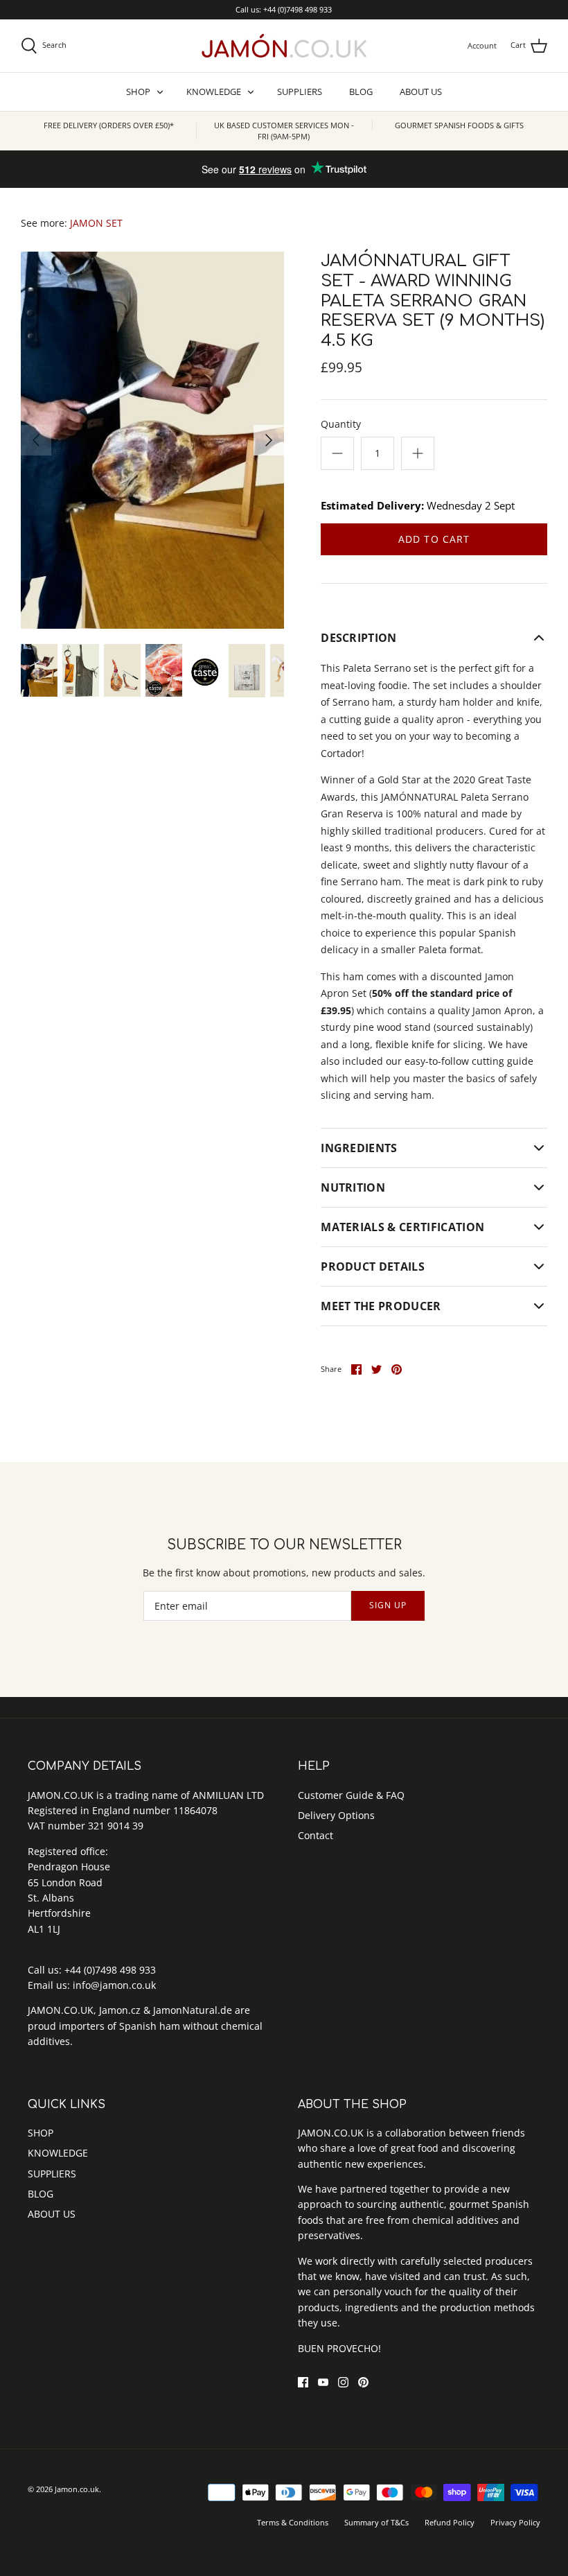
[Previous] (36, 440)
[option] (152, 440)
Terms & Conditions (293, 2522)
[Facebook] (303, 2382)
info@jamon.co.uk (114, 1985)
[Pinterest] (363, 2382)
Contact (316, 1835)
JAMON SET (96, 223)
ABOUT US (421, 92)
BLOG (361, 92)
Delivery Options (336, 1815)
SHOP (138, 92)
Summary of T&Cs (376, 2522)
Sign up (388, 1605)
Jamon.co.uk (77, 2489)
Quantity (341, 424)
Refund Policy (450, 2522)
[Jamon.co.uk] (284, 46)
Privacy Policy (515, 2522)
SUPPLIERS (300, 92)
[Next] (269, 440)
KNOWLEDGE (214, 92)
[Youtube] (323, 2382)
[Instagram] (343, 2382)
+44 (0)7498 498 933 (110, 1970)
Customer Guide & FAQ (351, 1795)
